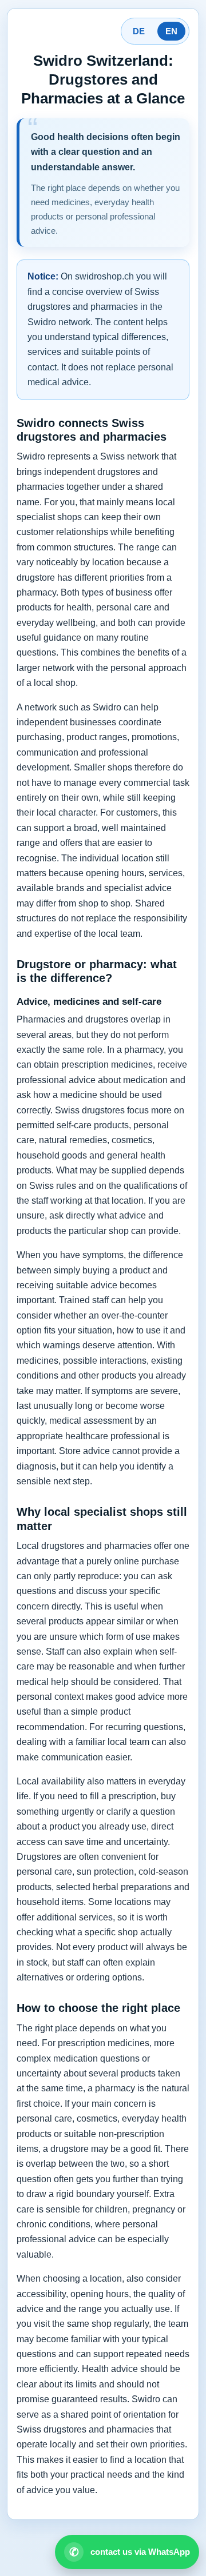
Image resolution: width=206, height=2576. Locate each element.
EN (171, 31)
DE (139, 31)
